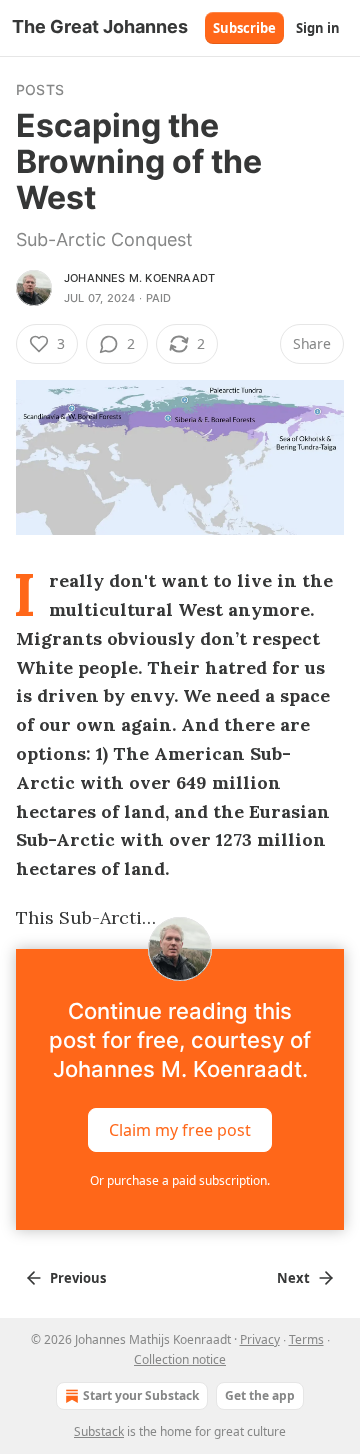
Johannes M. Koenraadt (139, 278)
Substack (99, 1431)
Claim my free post (180, 1130)
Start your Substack (141, 1395)
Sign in (318, 28)
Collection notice (180, 1359)
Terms (306, 1339)
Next (293, 1278)
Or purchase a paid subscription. (180, 1180)
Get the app (260, 1395)
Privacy (260, 1339)
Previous (78, 1278)
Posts (40, 89)
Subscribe (244, 28)
